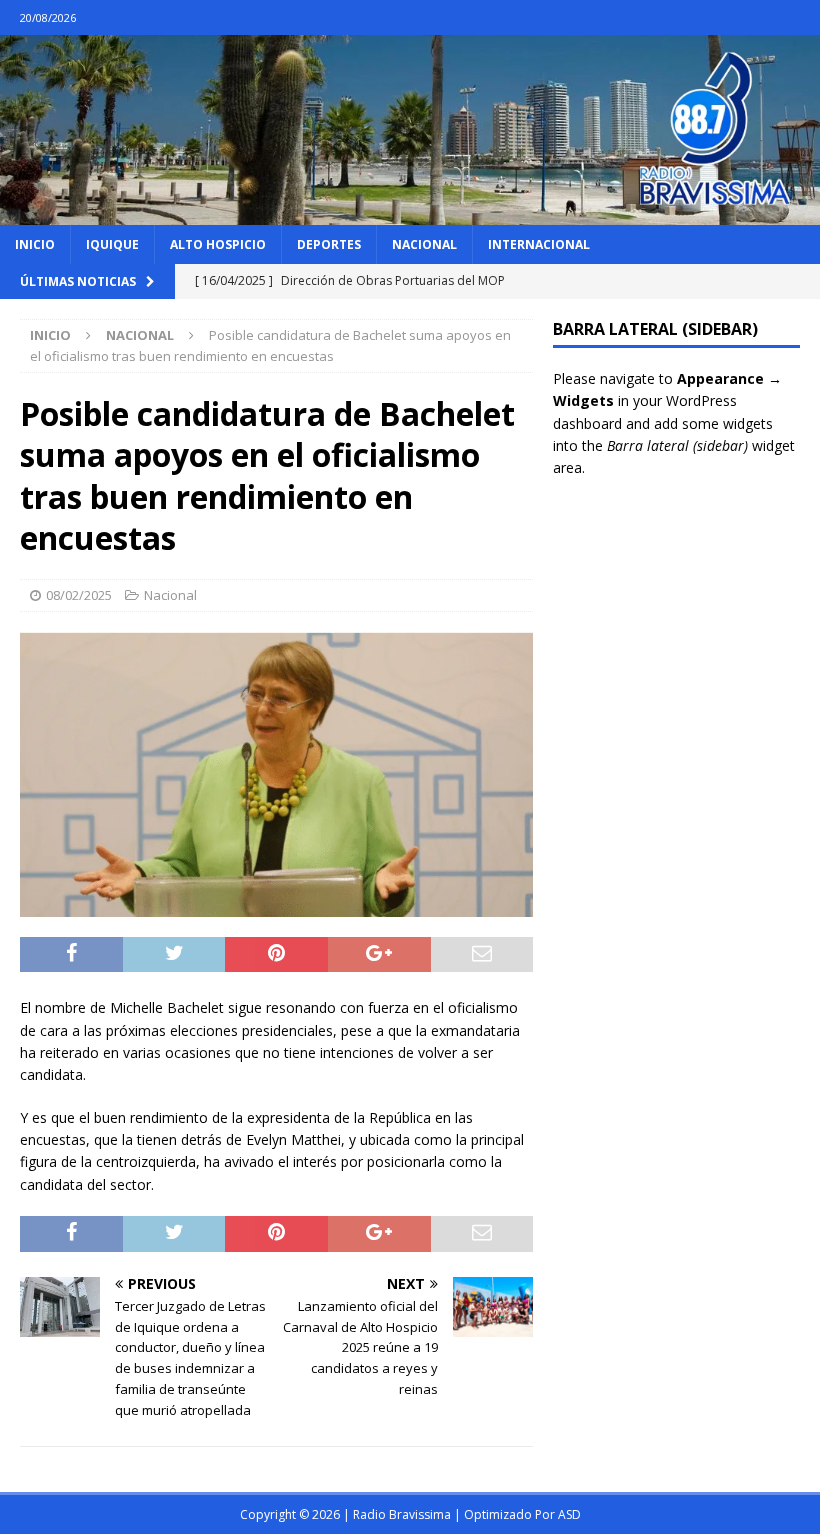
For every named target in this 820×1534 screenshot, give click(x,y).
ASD (569, 1514)
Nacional (424, 244)
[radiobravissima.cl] (410, 212)
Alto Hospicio (218, 244)
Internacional (539, 244)
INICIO (35, 244)
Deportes (329, 244)
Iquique (112, 244)
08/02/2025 (79, 595)
